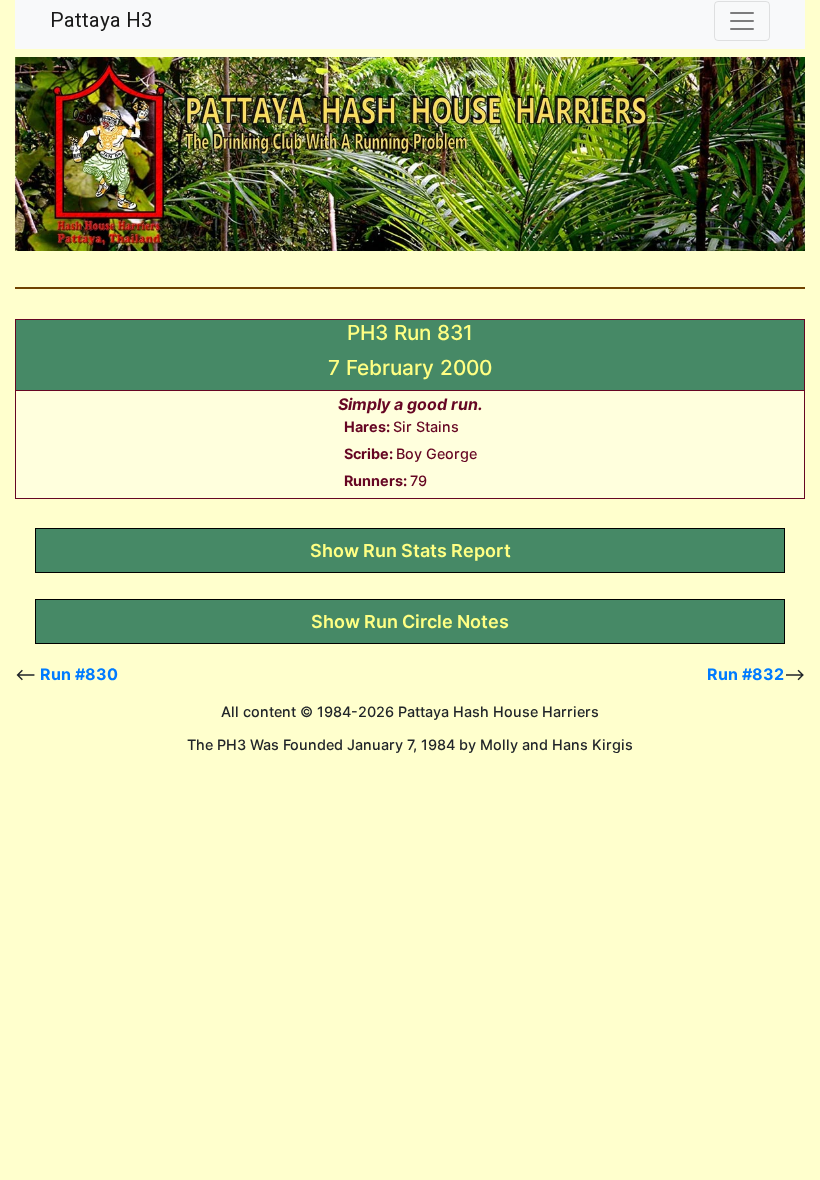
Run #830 (79, 674)
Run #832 (745, 674)
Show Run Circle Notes (410, 621)
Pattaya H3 (101, 20)
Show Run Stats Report (410, 550)
